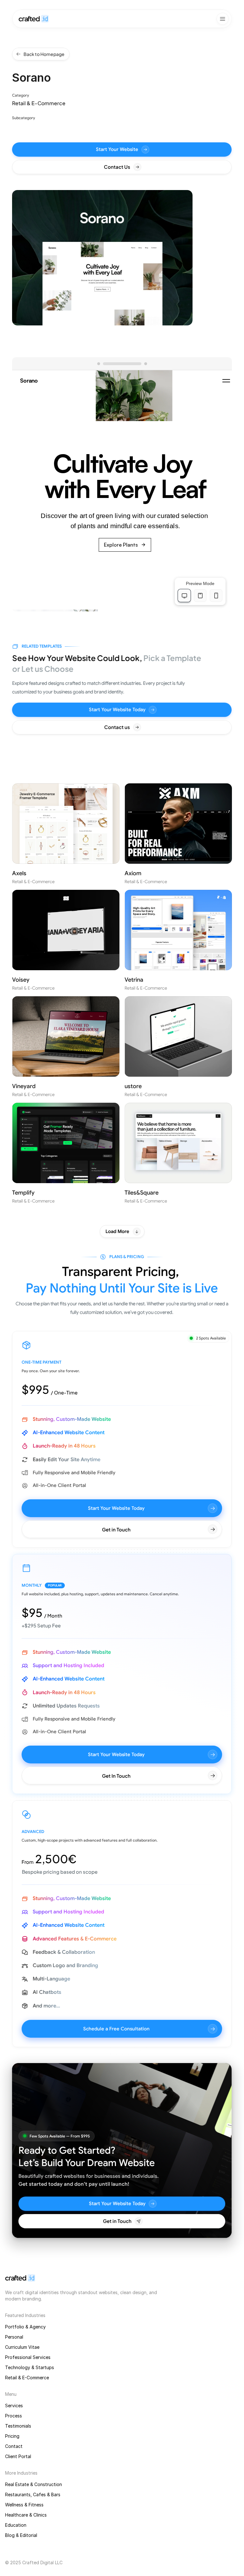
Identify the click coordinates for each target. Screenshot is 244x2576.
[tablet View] (200, 596)
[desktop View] (184, 596)
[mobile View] (216, 596)
